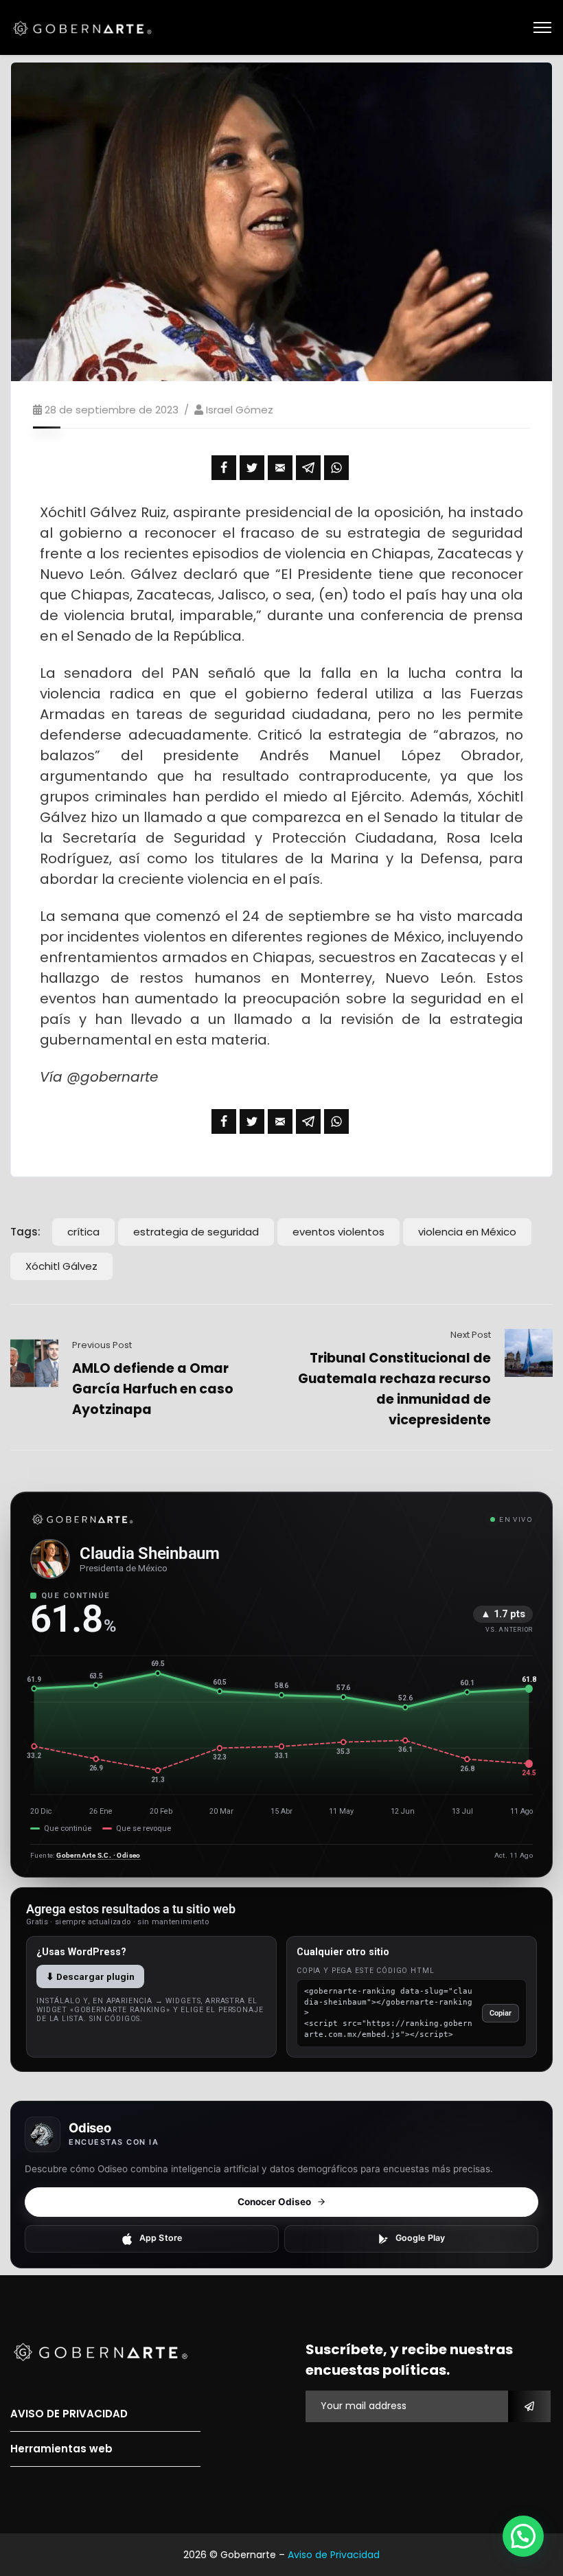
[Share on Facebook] (224, 468)
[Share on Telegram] (308, 468)
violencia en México (467, 1232)
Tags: (25, 1232)
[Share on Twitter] (252, 468)
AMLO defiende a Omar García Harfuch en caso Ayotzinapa (153, 1389)
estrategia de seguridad (196, 1232)
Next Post (471, 1335)
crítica (83, 1232)
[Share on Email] (280, 468)
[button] (523, 2536)
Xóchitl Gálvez (61, 1266)
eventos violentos (338, 1232)
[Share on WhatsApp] (336, 468)
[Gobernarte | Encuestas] (86, 27)
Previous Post (102, 1345)
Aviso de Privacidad (334, 2555)
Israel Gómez (240, 410)
